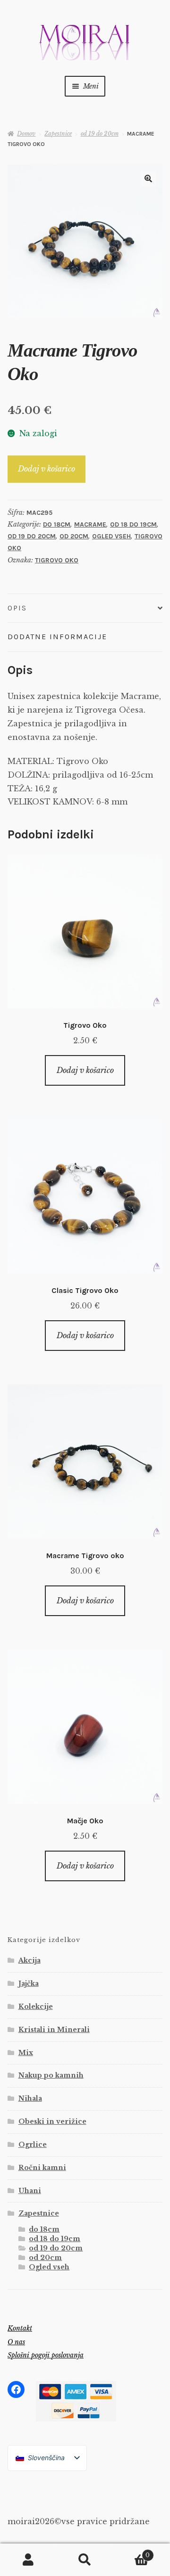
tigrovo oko (57, 560)
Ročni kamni (42, 2168)
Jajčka (29, 1983)
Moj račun (28, 2560)
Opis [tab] (17, 608)
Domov (26, 134)
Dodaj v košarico (47, 469)
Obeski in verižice (52, 2121)
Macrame (90, 524)
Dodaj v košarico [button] (85, 1070)
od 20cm (74, 536)
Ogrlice (33, 2145)
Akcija (30, 1960)
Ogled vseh (111, 536)
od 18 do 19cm (133, 524)
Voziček (132, 2552)
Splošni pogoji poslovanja (46, 2355)
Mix (26, 2053)
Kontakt (20, 2328)
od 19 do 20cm (100, 134)
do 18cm (57, 524)
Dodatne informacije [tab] (57, 637)
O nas (16, 2342)
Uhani (30, 2191)
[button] (148, 179)
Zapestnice (58, 134)
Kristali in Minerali (54, 2030)
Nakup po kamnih (51, 2075)
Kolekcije (36, 2007)
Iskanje (85, 2560)
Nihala (30, 2098)
